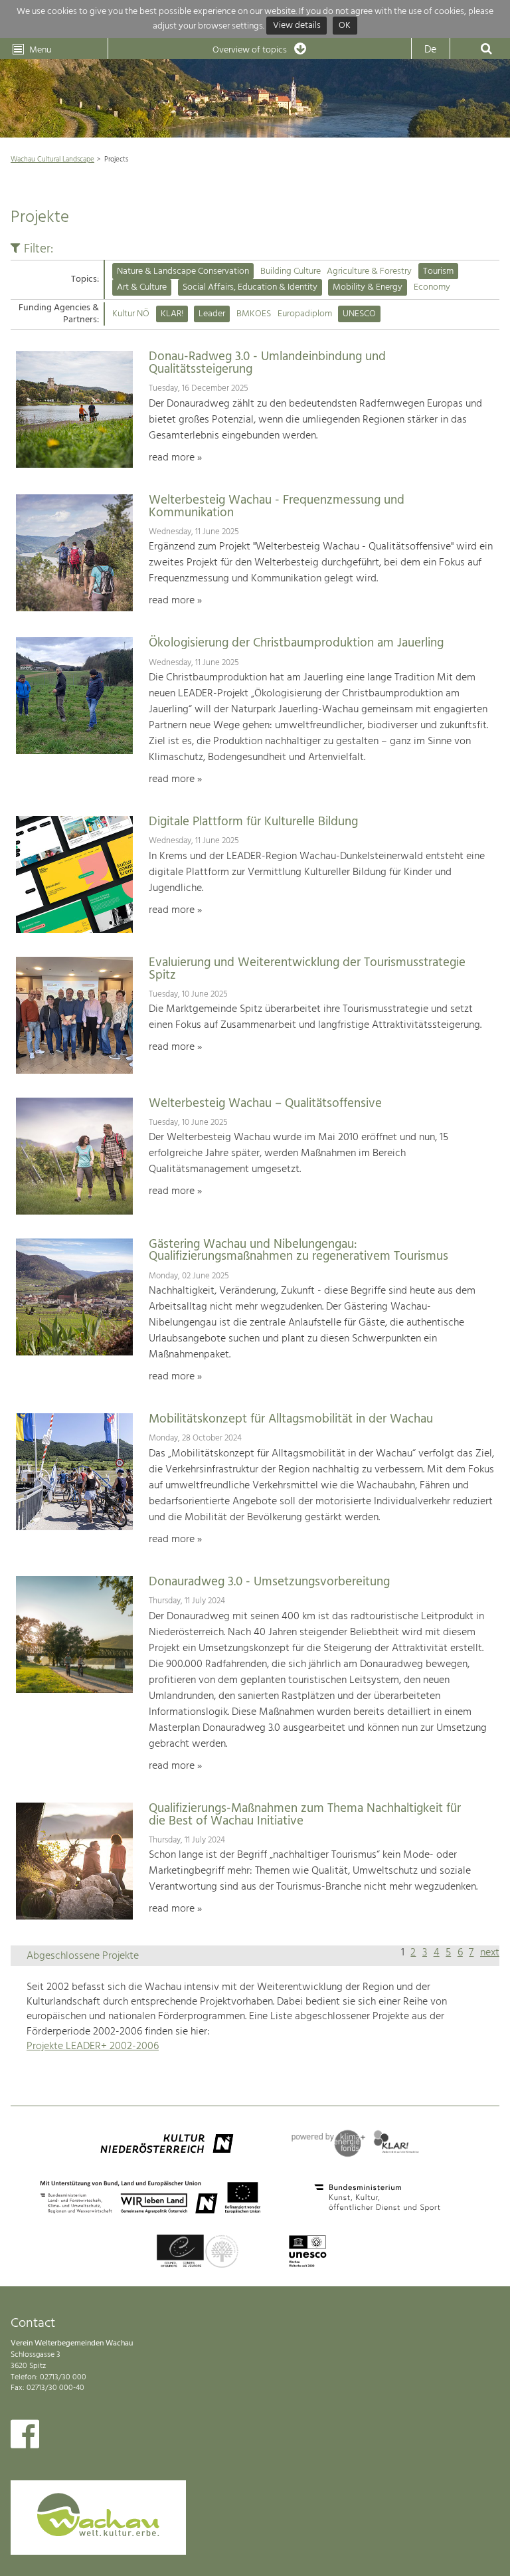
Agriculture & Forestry (369, 271)
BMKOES (254, 314)
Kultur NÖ (131, 314)
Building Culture (291, 271)
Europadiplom (305, 314)
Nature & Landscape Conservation (183, 271)
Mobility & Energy (368, 287)
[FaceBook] (25, 2437)
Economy (432, 287)
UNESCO (359, 314)
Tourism (438, 271)
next (490, 1953)
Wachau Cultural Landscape (52, 159)
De (430, 50)
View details (297, 26)
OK (345, 26)
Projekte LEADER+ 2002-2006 (93, 2046)
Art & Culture (142, 287)
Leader (212, 314)
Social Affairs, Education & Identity (250, 287)
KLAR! (172, 314)
